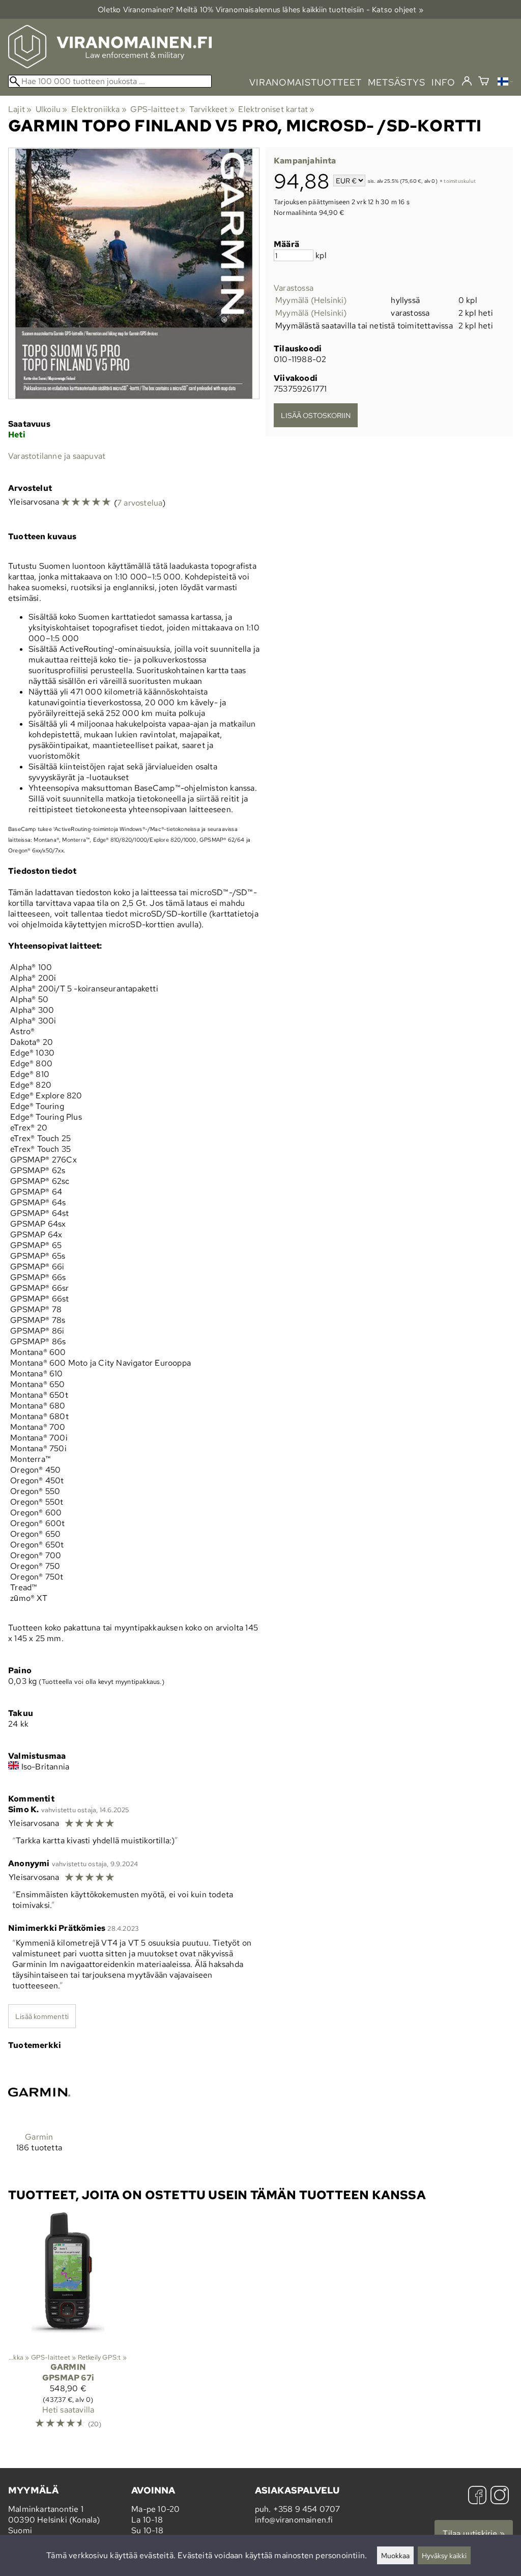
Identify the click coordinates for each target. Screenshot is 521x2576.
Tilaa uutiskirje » (474, 2533)
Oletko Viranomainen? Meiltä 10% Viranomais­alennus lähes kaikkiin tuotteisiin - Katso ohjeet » (260, 9)
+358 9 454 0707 (307, 2509)
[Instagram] (500, 2496)
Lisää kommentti (42, 2016)
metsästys (397, 82)
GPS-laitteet (158, 109)
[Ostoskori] (484, 82)
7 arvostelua (140, 503)
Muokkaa (395, 2555)
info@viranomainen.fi (294, 2520)
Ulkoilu (52, 109)
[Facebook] (477, 2496)
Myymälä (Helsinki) (311, 300)
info (443, 82)
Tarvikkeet (212, 109)
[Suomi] (505, 83)
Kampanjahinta (305, 161)
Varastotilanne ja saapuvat (57, 456)
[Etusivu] (110, 65)
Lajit (20, 109)
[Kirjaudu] (467, 81)
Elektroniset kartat (276, 109)
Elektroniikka (99, 109)
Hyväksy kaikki (444, 2555)
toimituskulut (460, 182)
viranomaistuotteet (306, 82)
